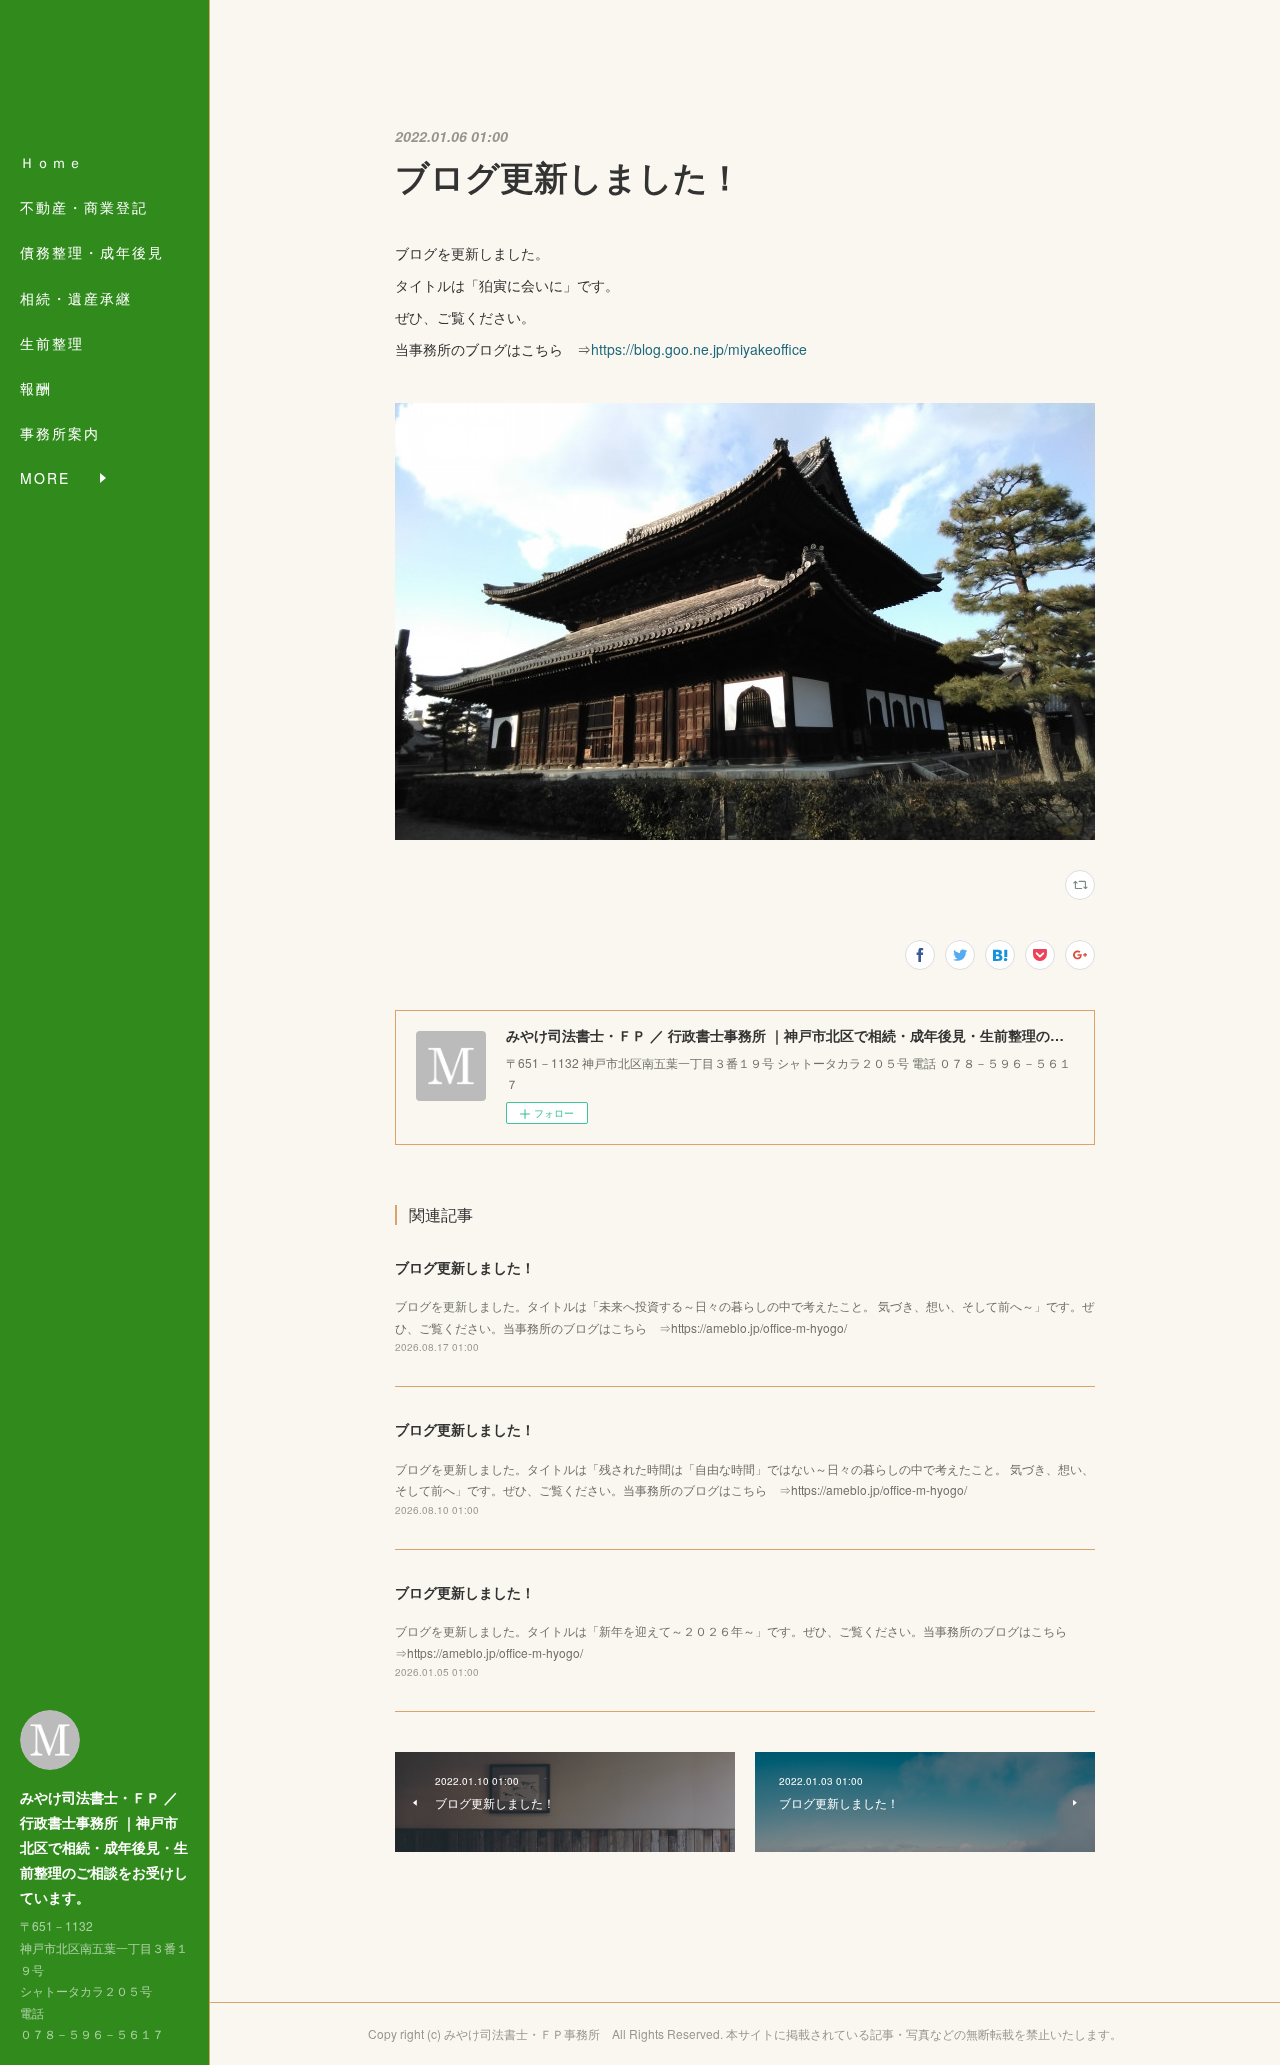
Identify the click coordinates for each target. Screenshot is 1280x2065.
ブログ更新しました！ (465, 1267)
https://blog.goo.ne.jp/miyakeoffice (699, 349)
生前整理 (52, 343)
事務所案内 (60, 433)
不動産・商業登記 (84, 207)
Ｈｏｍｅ (52, 162)
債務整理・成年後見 (92, 252)
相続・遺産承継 (76, 298)
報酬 (36, 388)
